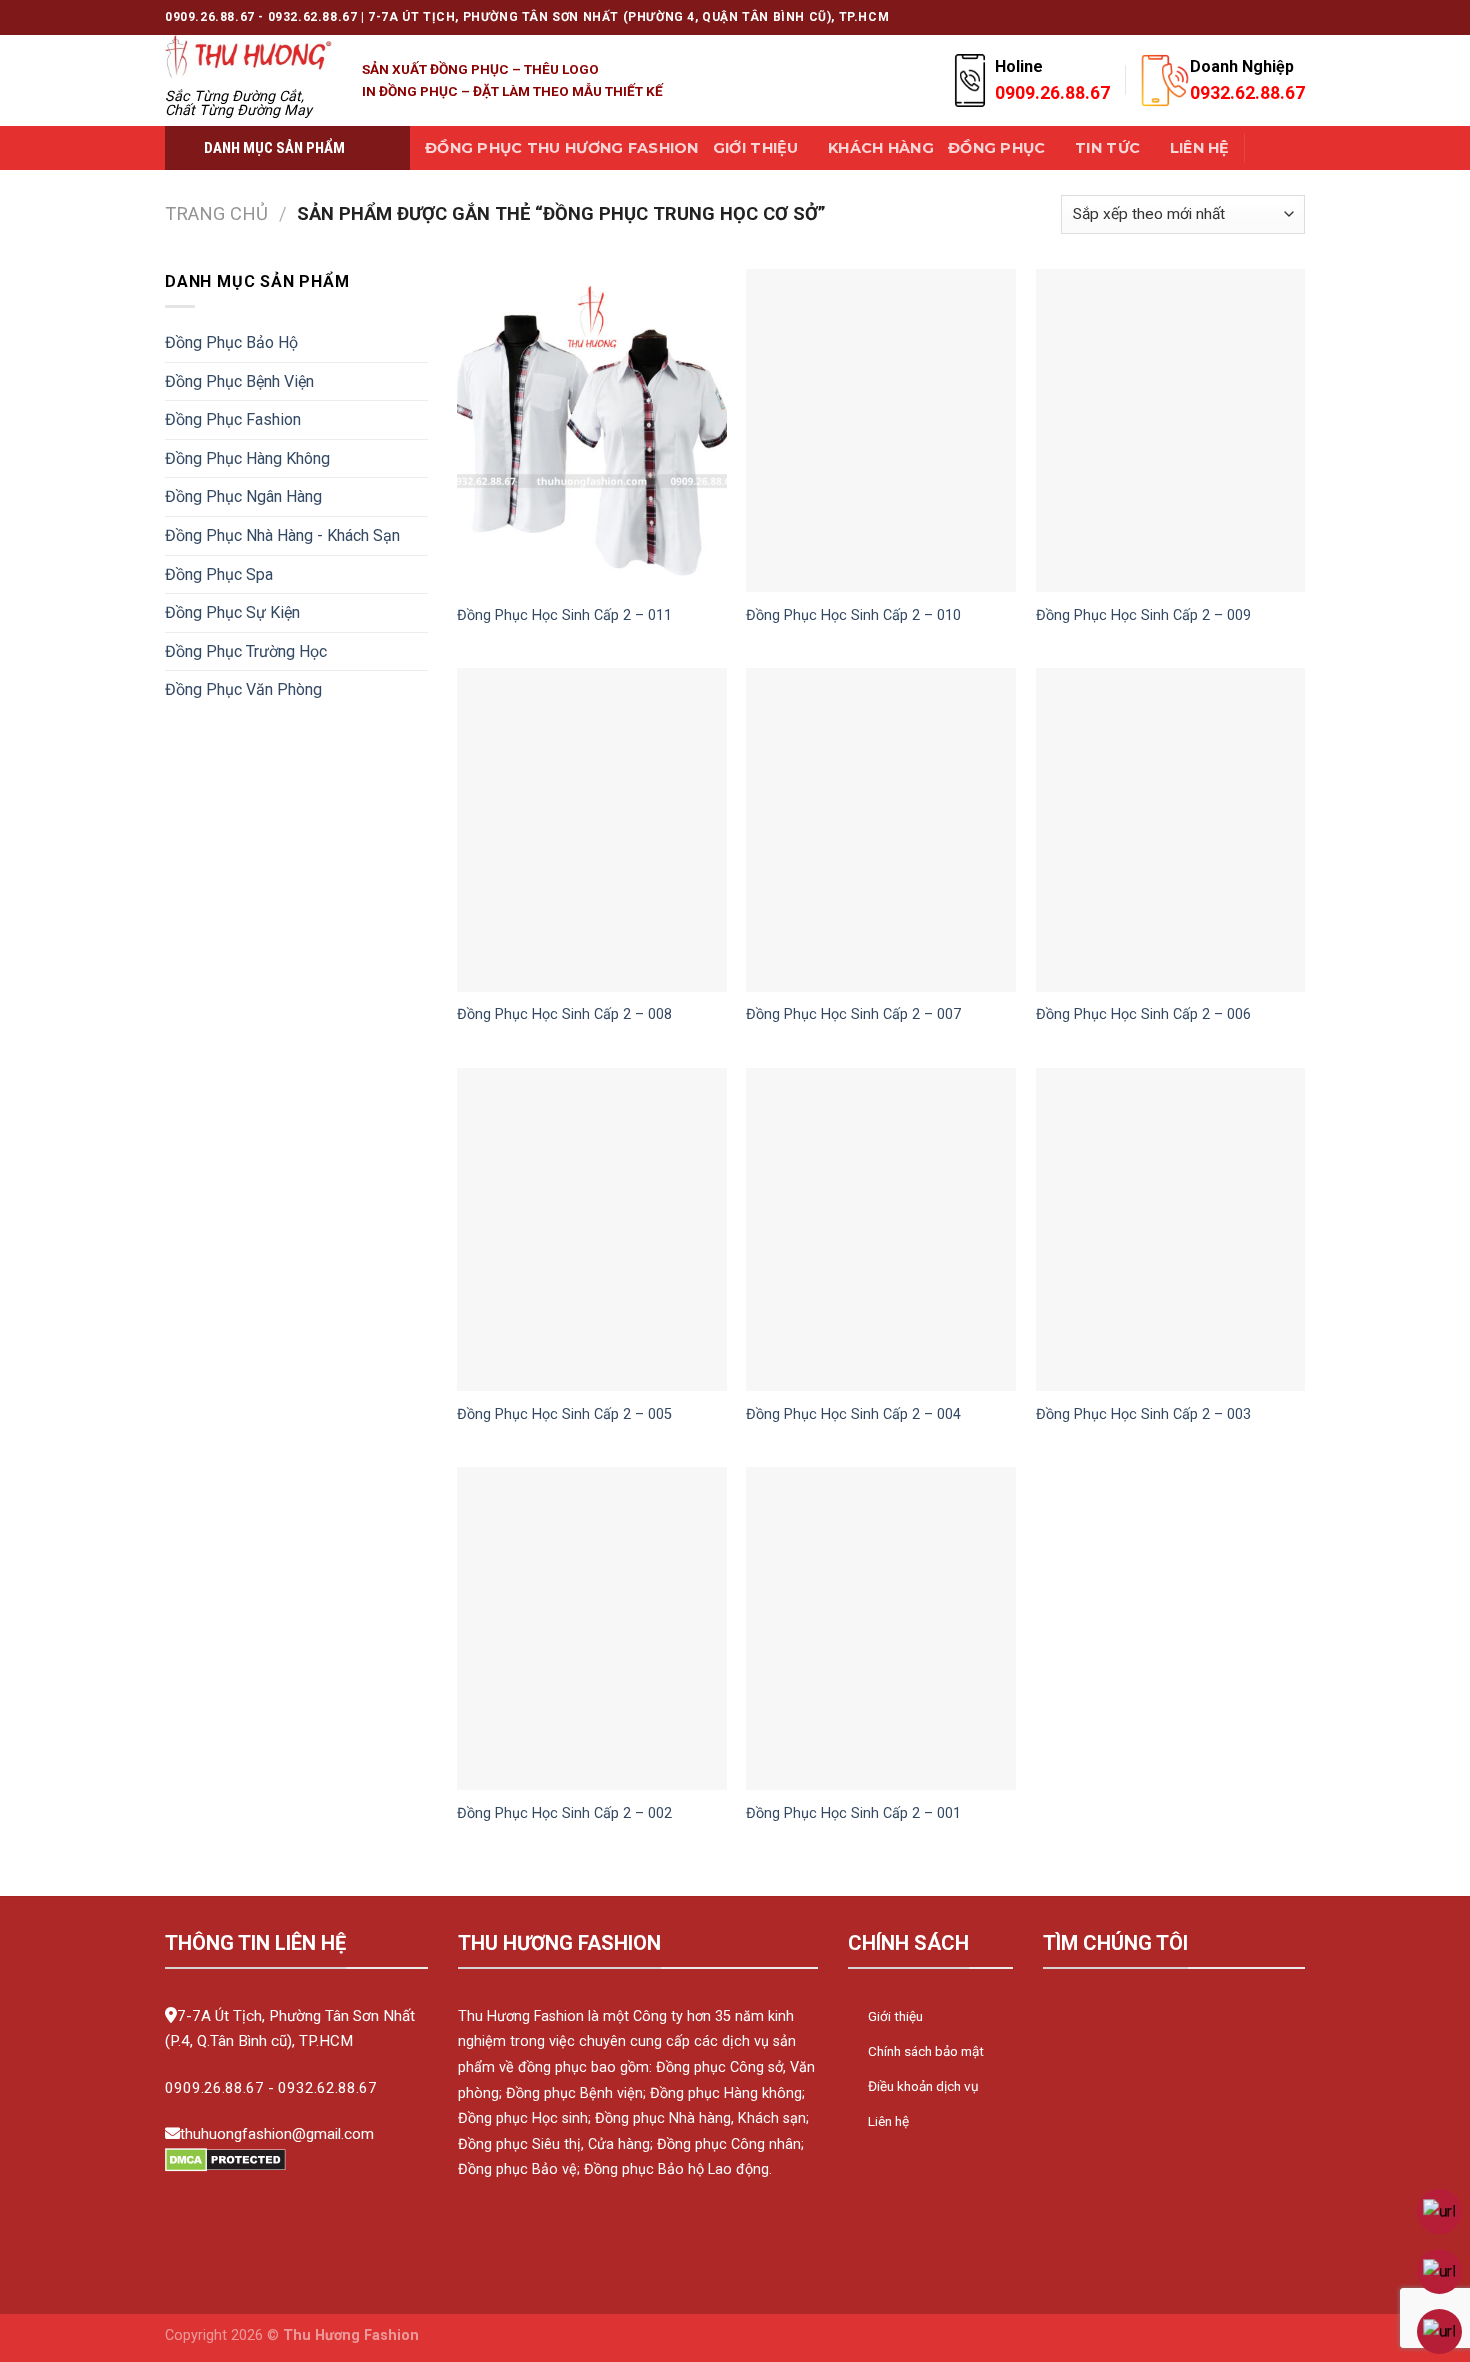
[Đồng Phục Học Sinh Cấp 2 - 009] (1171, 430)
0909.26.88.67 (214, 2088)
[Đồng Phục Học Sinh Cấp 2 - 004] (881, 1229)
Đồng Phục (997, 148)
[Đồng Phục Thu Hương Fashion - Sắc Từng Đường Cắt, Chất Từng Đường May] (248, 56)
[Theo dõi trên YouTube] (1295, 17)
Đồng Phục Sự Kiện (232, 612)
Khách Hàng (881, 148)
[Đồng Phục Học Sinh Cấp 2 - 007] (881, 829)
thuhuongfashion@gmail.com (277, 2134)
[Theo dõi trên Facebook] (1142, 17)
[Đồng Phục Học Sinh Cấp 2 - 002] (592, 1628)
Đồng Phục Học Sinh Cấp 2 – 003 (1143, 1414)
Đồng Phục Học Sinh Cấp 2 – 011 (564, 615)
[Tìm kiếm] (1268, 148)
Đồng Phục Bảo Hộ (231, 342)
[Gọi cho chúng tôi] (1238, 17)
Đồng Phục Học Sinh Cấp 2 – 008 (564, 1014)
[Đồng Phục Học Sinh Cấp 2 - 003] (1171, 1229)
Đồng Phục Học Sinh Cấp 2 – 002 (564, 1813)
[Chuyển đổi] (420, 343)
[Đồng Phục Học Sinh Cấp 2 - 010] (881, 430)
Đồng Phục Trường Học (246, 651)
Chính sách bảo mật (926, 2051)
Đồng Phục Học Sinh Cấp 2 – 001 (853, 1813)
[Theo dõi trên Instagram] (1161, 17)
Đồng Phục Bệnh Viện (239, 381)
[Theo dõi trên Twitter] (1199, 17)
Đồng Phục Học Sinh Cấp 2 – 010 (853, 615)
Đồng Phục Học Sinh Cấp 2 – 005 (564, 1414)
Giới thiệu (756, 148)
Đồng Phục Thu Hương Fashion (562, 148)
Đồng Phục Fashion (233, 419)
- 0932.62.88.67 (322, 2088)
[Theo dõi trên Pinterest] (1257, 17)
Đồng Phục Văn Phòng (243, 689)
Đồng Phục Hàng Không (247, 458)
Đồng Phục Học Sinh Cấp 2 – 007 (853, 1014)
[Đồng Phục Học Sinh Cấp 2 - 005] (592, 1229)
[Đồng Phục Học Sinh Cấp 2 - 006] (1171, 829)
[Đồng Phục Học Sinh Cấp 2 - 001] (881, 1628)
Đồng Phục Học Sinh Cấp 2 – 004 (853, 1414)
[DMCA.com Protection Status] (225, 2159)
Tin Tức (1107, 148)
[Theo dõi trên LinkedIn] (1276, 17)
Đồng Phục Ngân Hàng (243, 496)
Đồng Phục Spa (219, 574)
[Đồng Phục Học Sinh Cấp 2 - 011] (592, 430)
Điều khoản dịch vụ (923, 2086)
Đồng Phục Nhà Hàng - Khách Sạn (282, 535)
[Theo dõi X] (1180, 17)
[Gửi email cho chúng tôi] (1219, 17)
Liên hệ (888, 2121)
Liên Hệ (1200, 148)
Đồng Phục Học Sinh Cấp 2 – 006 (1143, 1014)
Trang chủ (216, 213)
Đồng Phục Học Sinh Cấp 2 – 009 (1143, 615)
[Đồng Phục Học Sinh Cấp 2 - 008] (592, 829)
